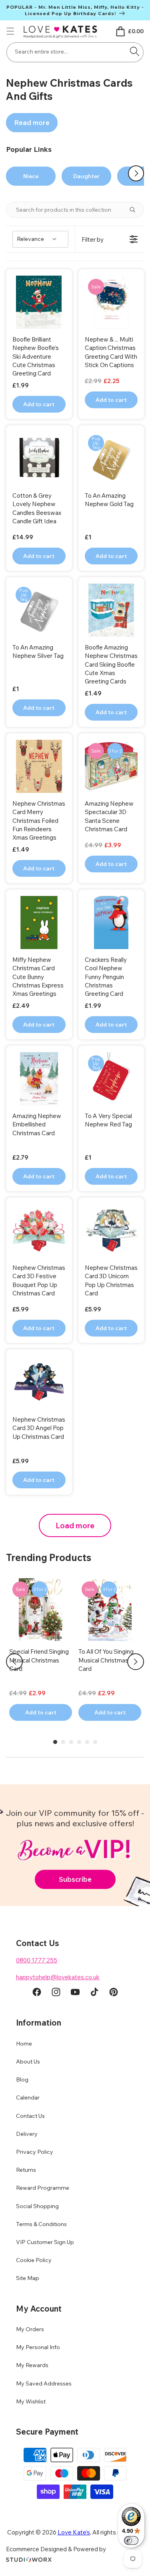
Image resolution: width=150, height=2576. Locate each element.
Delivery (27, 2134)
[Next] (136, 1662)
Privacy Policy (35, 2152)
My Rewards (32, 2365)
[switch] (131, 2540)
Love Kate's (74, 2532)
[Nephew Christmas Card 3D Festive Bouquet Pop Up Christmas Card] (39, 1230)
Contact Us (30, 2116)
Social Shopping (37, 2206)
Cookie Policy (34, 2260)
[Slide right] (136, 173)
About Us (28, 2062)
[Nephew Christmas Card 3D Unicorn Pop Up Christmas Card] (111, 1230)
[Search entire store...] (134, 52)
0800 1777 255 (37, 1960)
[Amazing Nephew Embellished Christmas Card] (39, 1079)
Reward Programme (43, 2188)
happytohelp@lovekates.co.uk (58, 1977)
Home (24, 2044)
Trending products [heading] (49, 1557)
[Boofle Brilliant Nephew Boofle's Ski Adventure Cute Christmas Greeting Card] (39, 302)
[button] (10, 31)
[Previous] (14, 1662)
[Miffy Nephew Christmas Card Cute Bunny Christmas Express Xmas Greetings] (39, 923)
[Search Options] (136, 210)
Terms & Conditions (41, 2224)
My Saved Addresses (44, 2383)
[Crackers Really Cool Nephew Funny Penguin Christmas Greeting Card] (111, 923)
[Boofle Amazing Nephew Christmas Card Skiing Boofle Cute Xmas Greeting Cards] (111, 610)
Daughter (86, 176)
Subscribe (75, 1879)
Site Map (28, 2278)
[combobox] (75, 52)
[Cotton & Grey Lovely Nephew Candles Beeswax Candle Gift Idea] (39, 458)
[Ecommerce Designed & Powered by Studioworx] (29, 2560)
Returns (26, 2170)
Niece (31, 176)
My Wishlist (31, 2401)
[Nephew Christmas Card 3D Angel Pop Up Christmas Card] (39, 1382)
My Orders (30, 2329)
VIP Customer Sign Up (45, 2242)
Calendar (28, 2097)
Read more (32, 122)
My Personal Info (38, 2347)
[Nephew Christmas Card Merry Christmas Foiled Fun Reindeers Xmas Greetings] (39, 766)
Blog (22, 2079)
